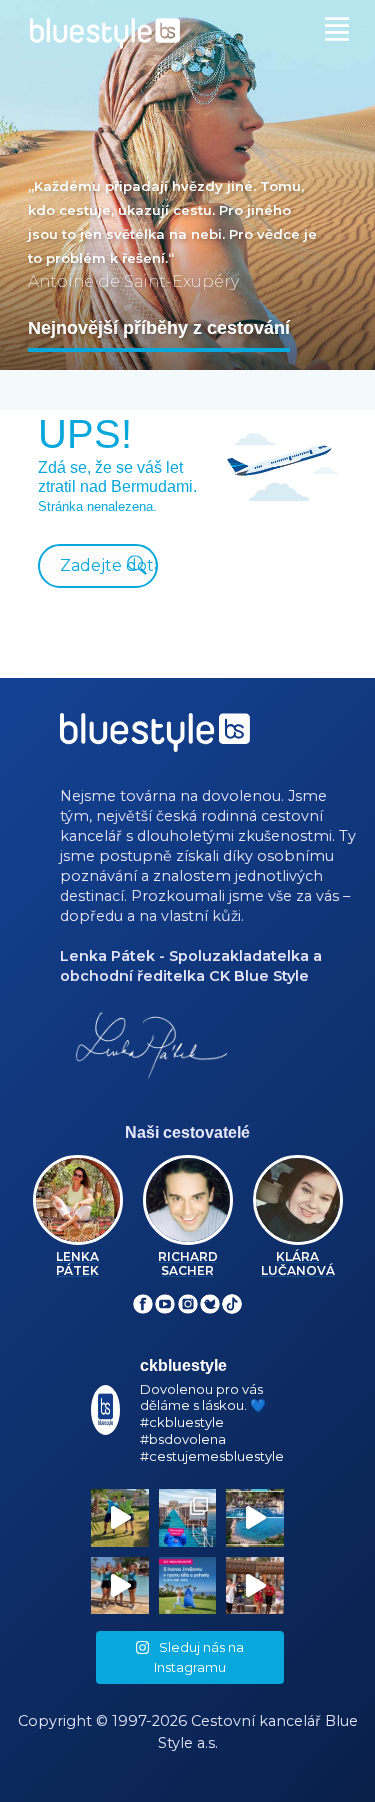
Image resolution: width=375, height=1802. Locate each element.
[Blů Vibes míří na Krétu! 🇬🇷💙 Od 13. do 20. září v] (188, 1586)
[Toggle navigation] (342, 26)
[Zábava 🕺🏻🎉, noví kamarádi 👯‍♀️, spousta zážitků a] (255, 1586)
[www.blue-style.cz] (155, 739)
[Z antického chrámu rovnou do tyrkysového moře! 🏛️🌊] (188, 1518)
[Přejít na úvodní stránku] (187, 33)
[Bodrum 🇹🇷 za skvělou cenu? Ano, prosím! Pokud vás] (255, 1518)
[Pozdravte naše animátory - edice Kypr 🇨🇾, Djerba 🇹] (120, 1586)
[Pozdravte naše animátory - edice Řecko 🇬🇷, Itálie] (120, 1518)
